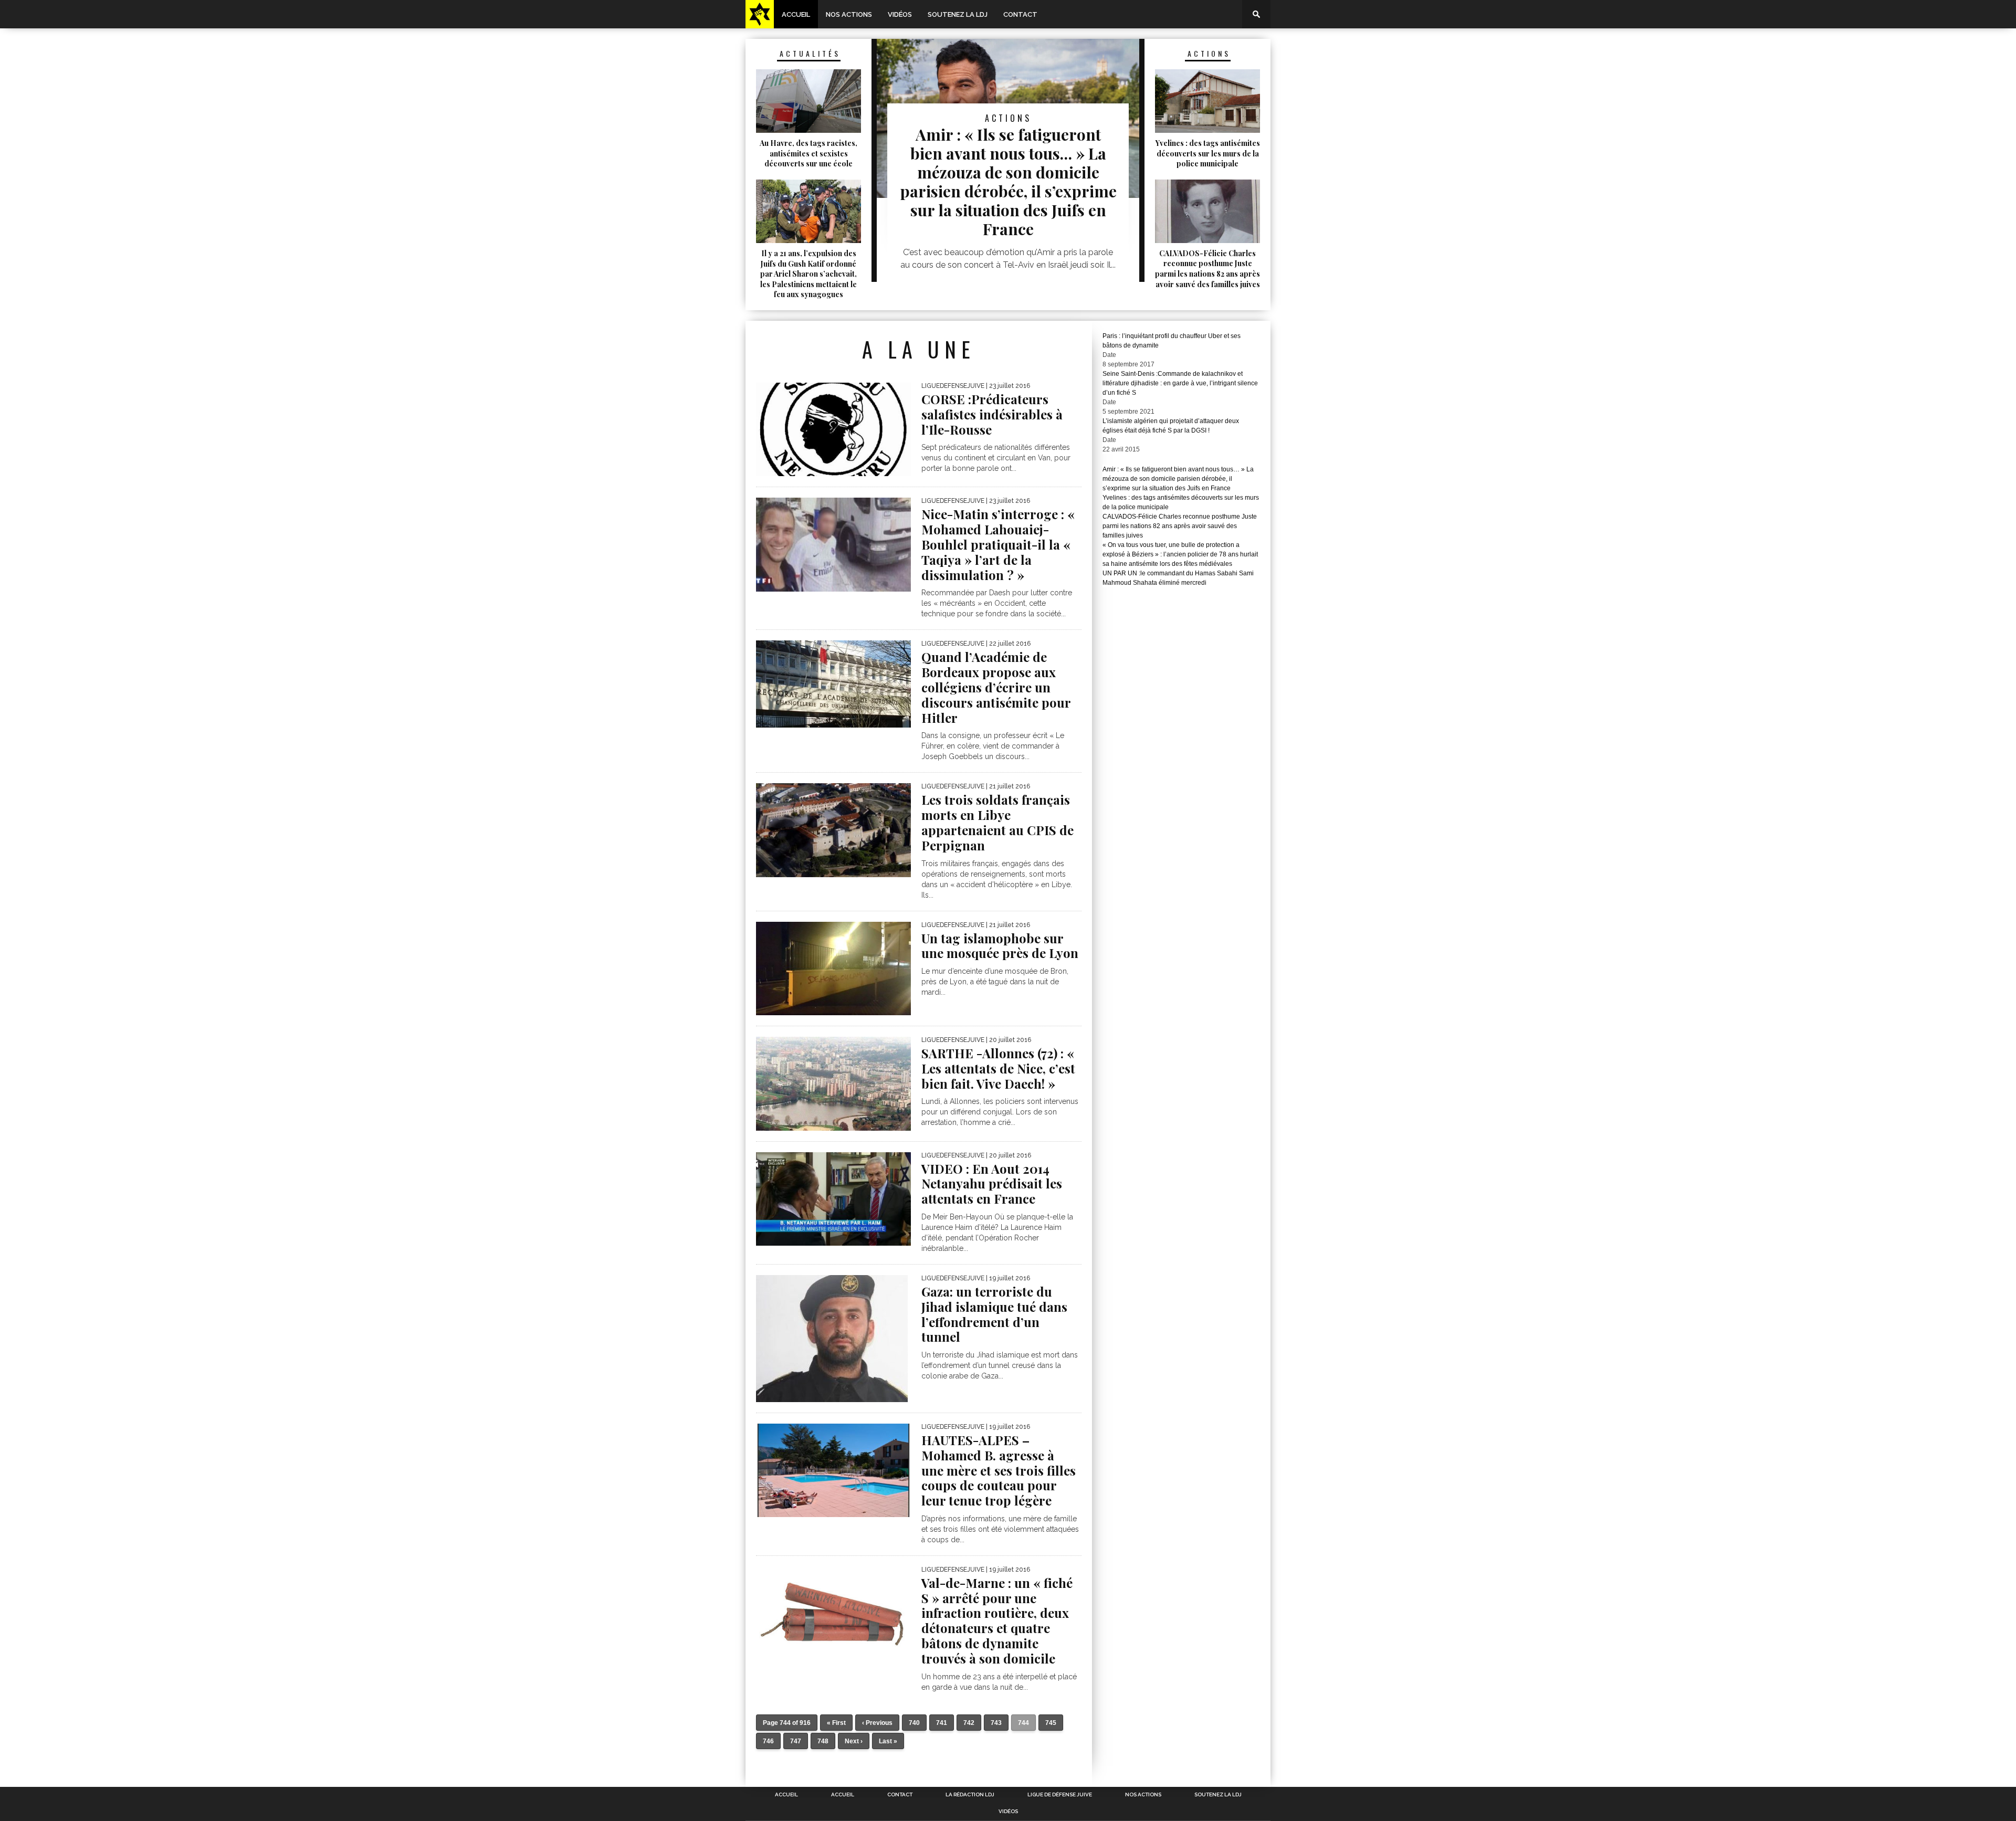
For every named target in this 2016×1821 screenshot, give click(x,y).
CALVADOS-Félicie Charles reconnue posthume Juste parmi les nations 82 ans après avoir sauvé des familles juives (1180, 526)
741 (942, 1723)
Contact (1020, 14)
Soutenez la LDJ (958, 14)
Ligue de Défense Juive (1060, 1795)
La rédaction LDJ (970, 1795)
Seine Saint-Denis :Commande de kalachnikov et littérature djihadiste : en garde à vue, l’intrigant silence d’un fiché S (1180, 383)
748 (823, 1741)
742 (969, 1723)
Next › (854, 1741)
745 (1051, 1723)
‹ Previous (877, 1723)
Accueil (796, 14)
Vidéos (900, 14)
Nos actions (849, 14)
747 (796, 1741)
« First (836, 1723)
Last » (888, 1741)
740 (914, 1723)
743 (996, 1723)
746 (768, 1741)
